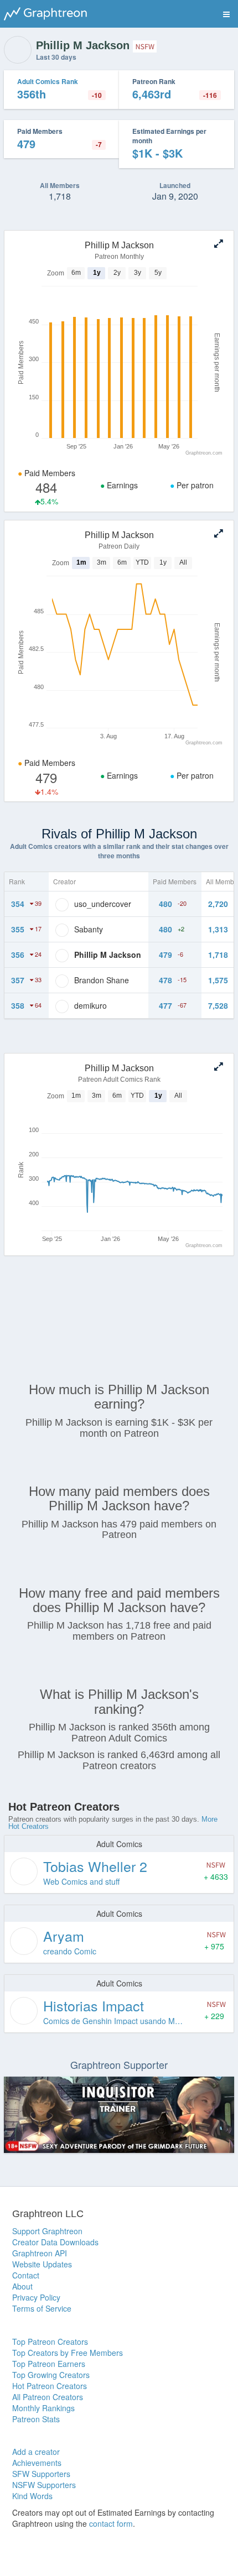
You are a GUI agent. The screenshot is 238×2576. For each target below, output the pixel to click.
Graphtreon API (40, 2253)
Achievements (37, 2463)
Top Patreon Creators (50, 2342)
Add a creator (36, 2452)
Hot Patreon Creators (50, 2386)
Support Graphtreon (47, 2231)
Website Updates (42, 2264)
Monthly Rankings (43, 2408)
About (22, 2286)
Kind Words (32, 2496)
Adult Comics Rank (48, 81)
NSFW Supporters (44, 2485)
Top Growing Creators (51, 2375)
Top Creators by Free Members (68, 2353)
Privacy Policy (36, 2297)
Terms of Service (42, 2308)
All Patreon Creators (48, 2397)
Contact (26, 2275)
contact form (111, 2523)
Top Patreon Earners (49, 2364)
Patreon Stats (36, 2419)
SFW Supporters (41, 2474)
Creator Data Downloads (55, 2242)
